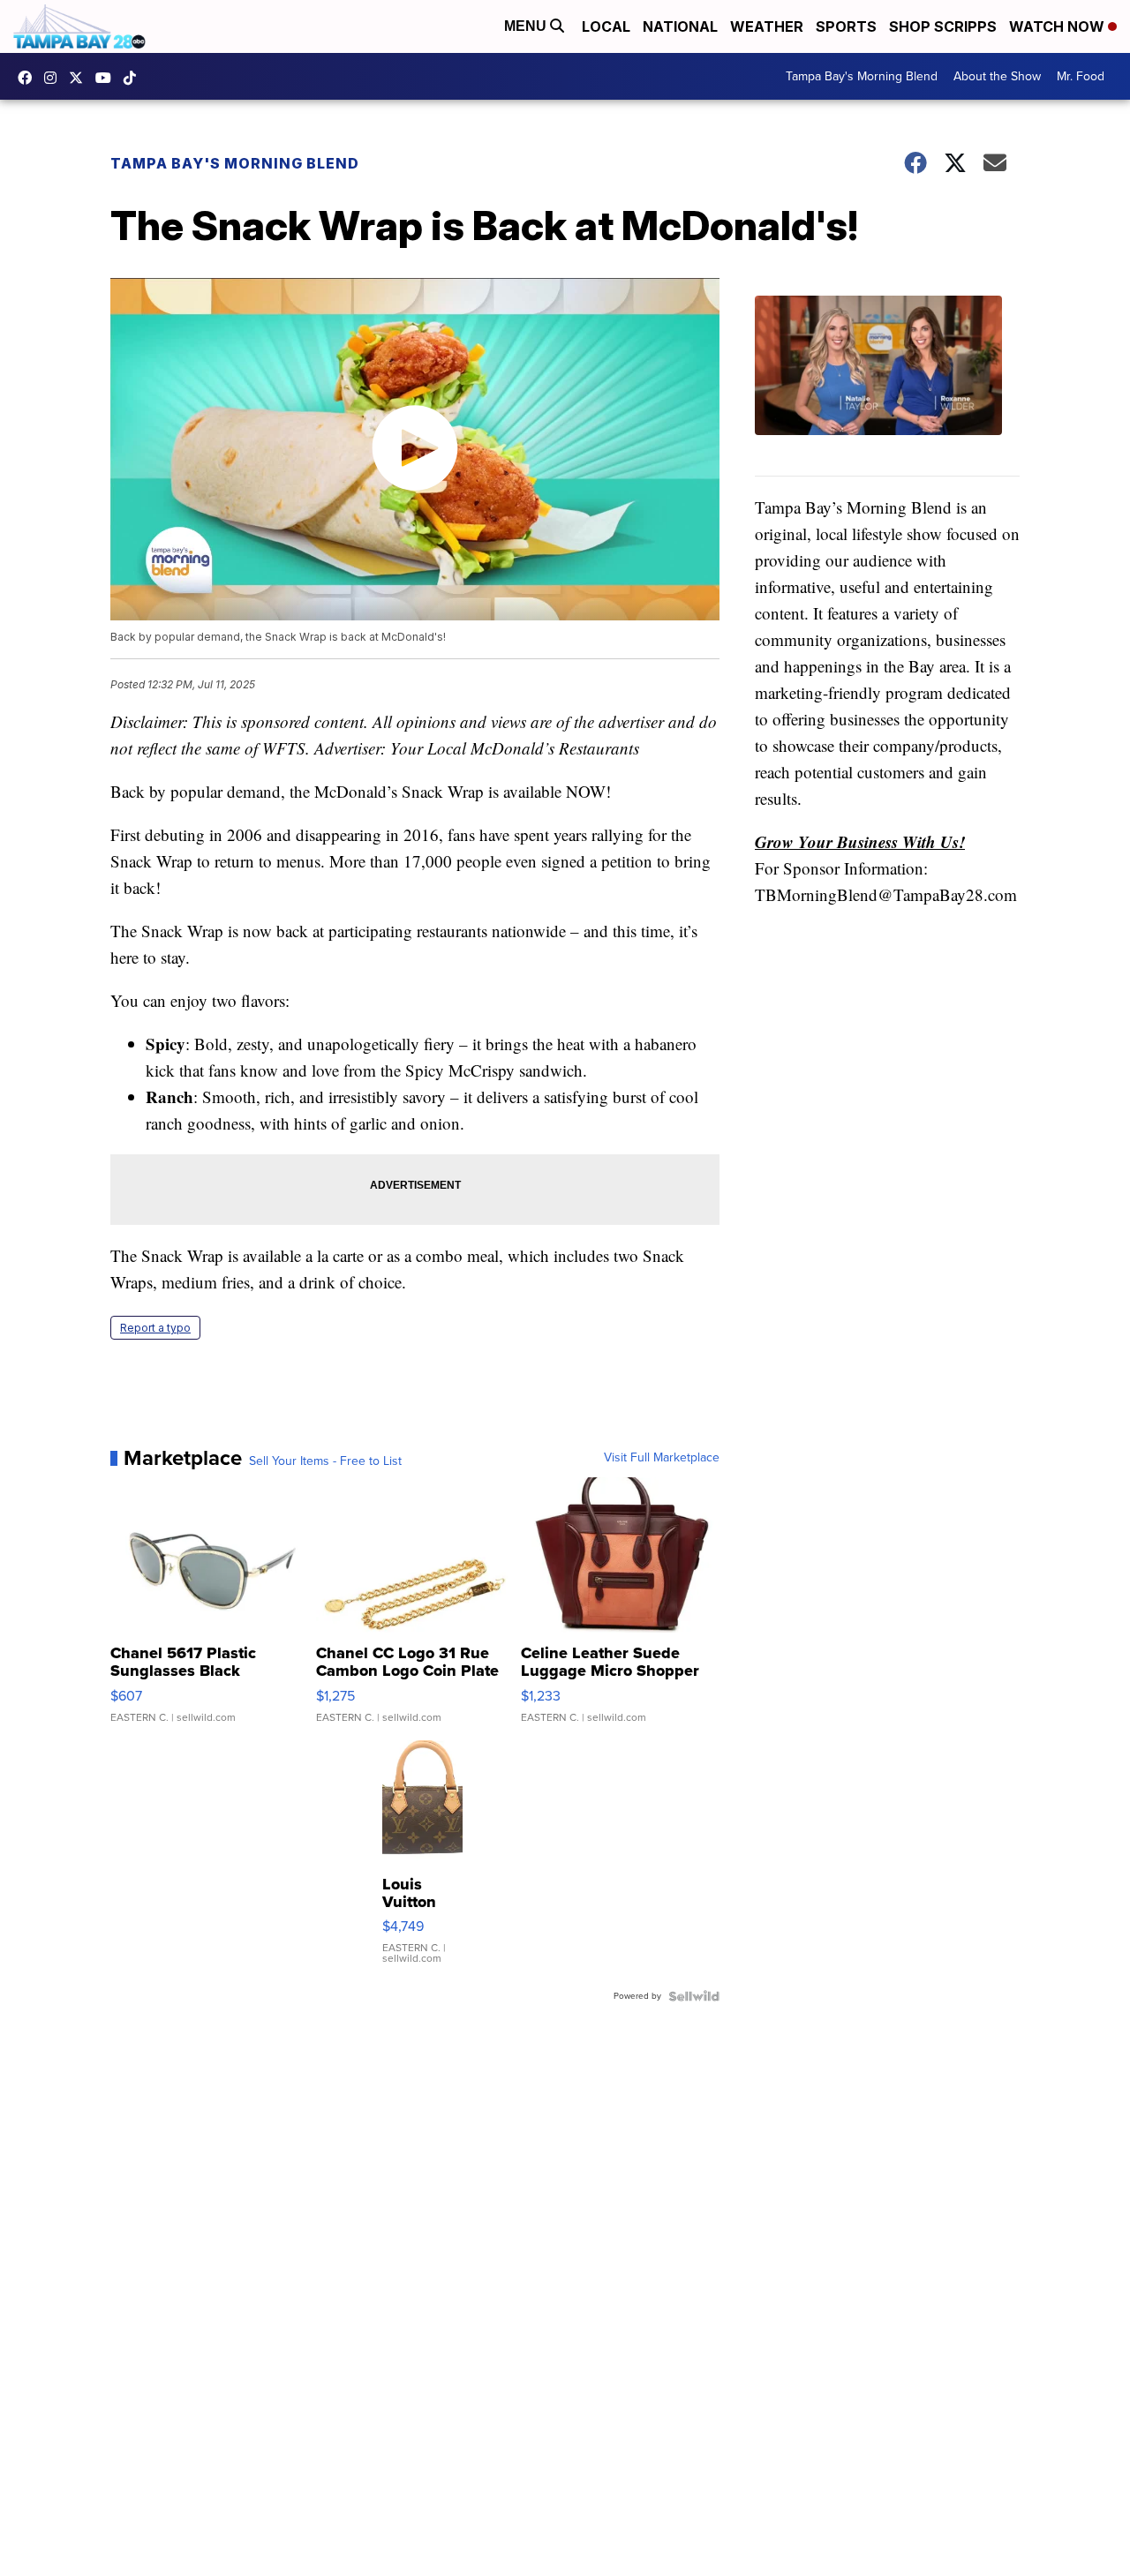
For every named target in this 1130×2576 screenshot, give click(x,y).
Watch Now (1058, 26)
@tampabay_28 (134, 78)
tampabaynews (29, 78)
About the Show (997, 76)
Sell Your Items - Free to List (325, 1461)
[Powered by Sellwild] (694, 1996)
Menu (527, 26)
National (680, 26)
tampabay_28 (55, 78)
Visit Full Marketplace (662, 1458)
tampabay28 (80, 78)
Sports (846, 26)
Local (606, 26)
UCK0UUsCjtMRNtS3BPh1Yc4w (108, 78)
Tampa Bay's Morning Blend (862, 76)
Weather (767, 26)
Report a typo (155, 1328)
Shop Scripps (943, 26)
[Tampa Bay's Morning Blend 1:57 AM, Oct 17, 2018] (887, 386)
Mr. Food (1081, 76)
